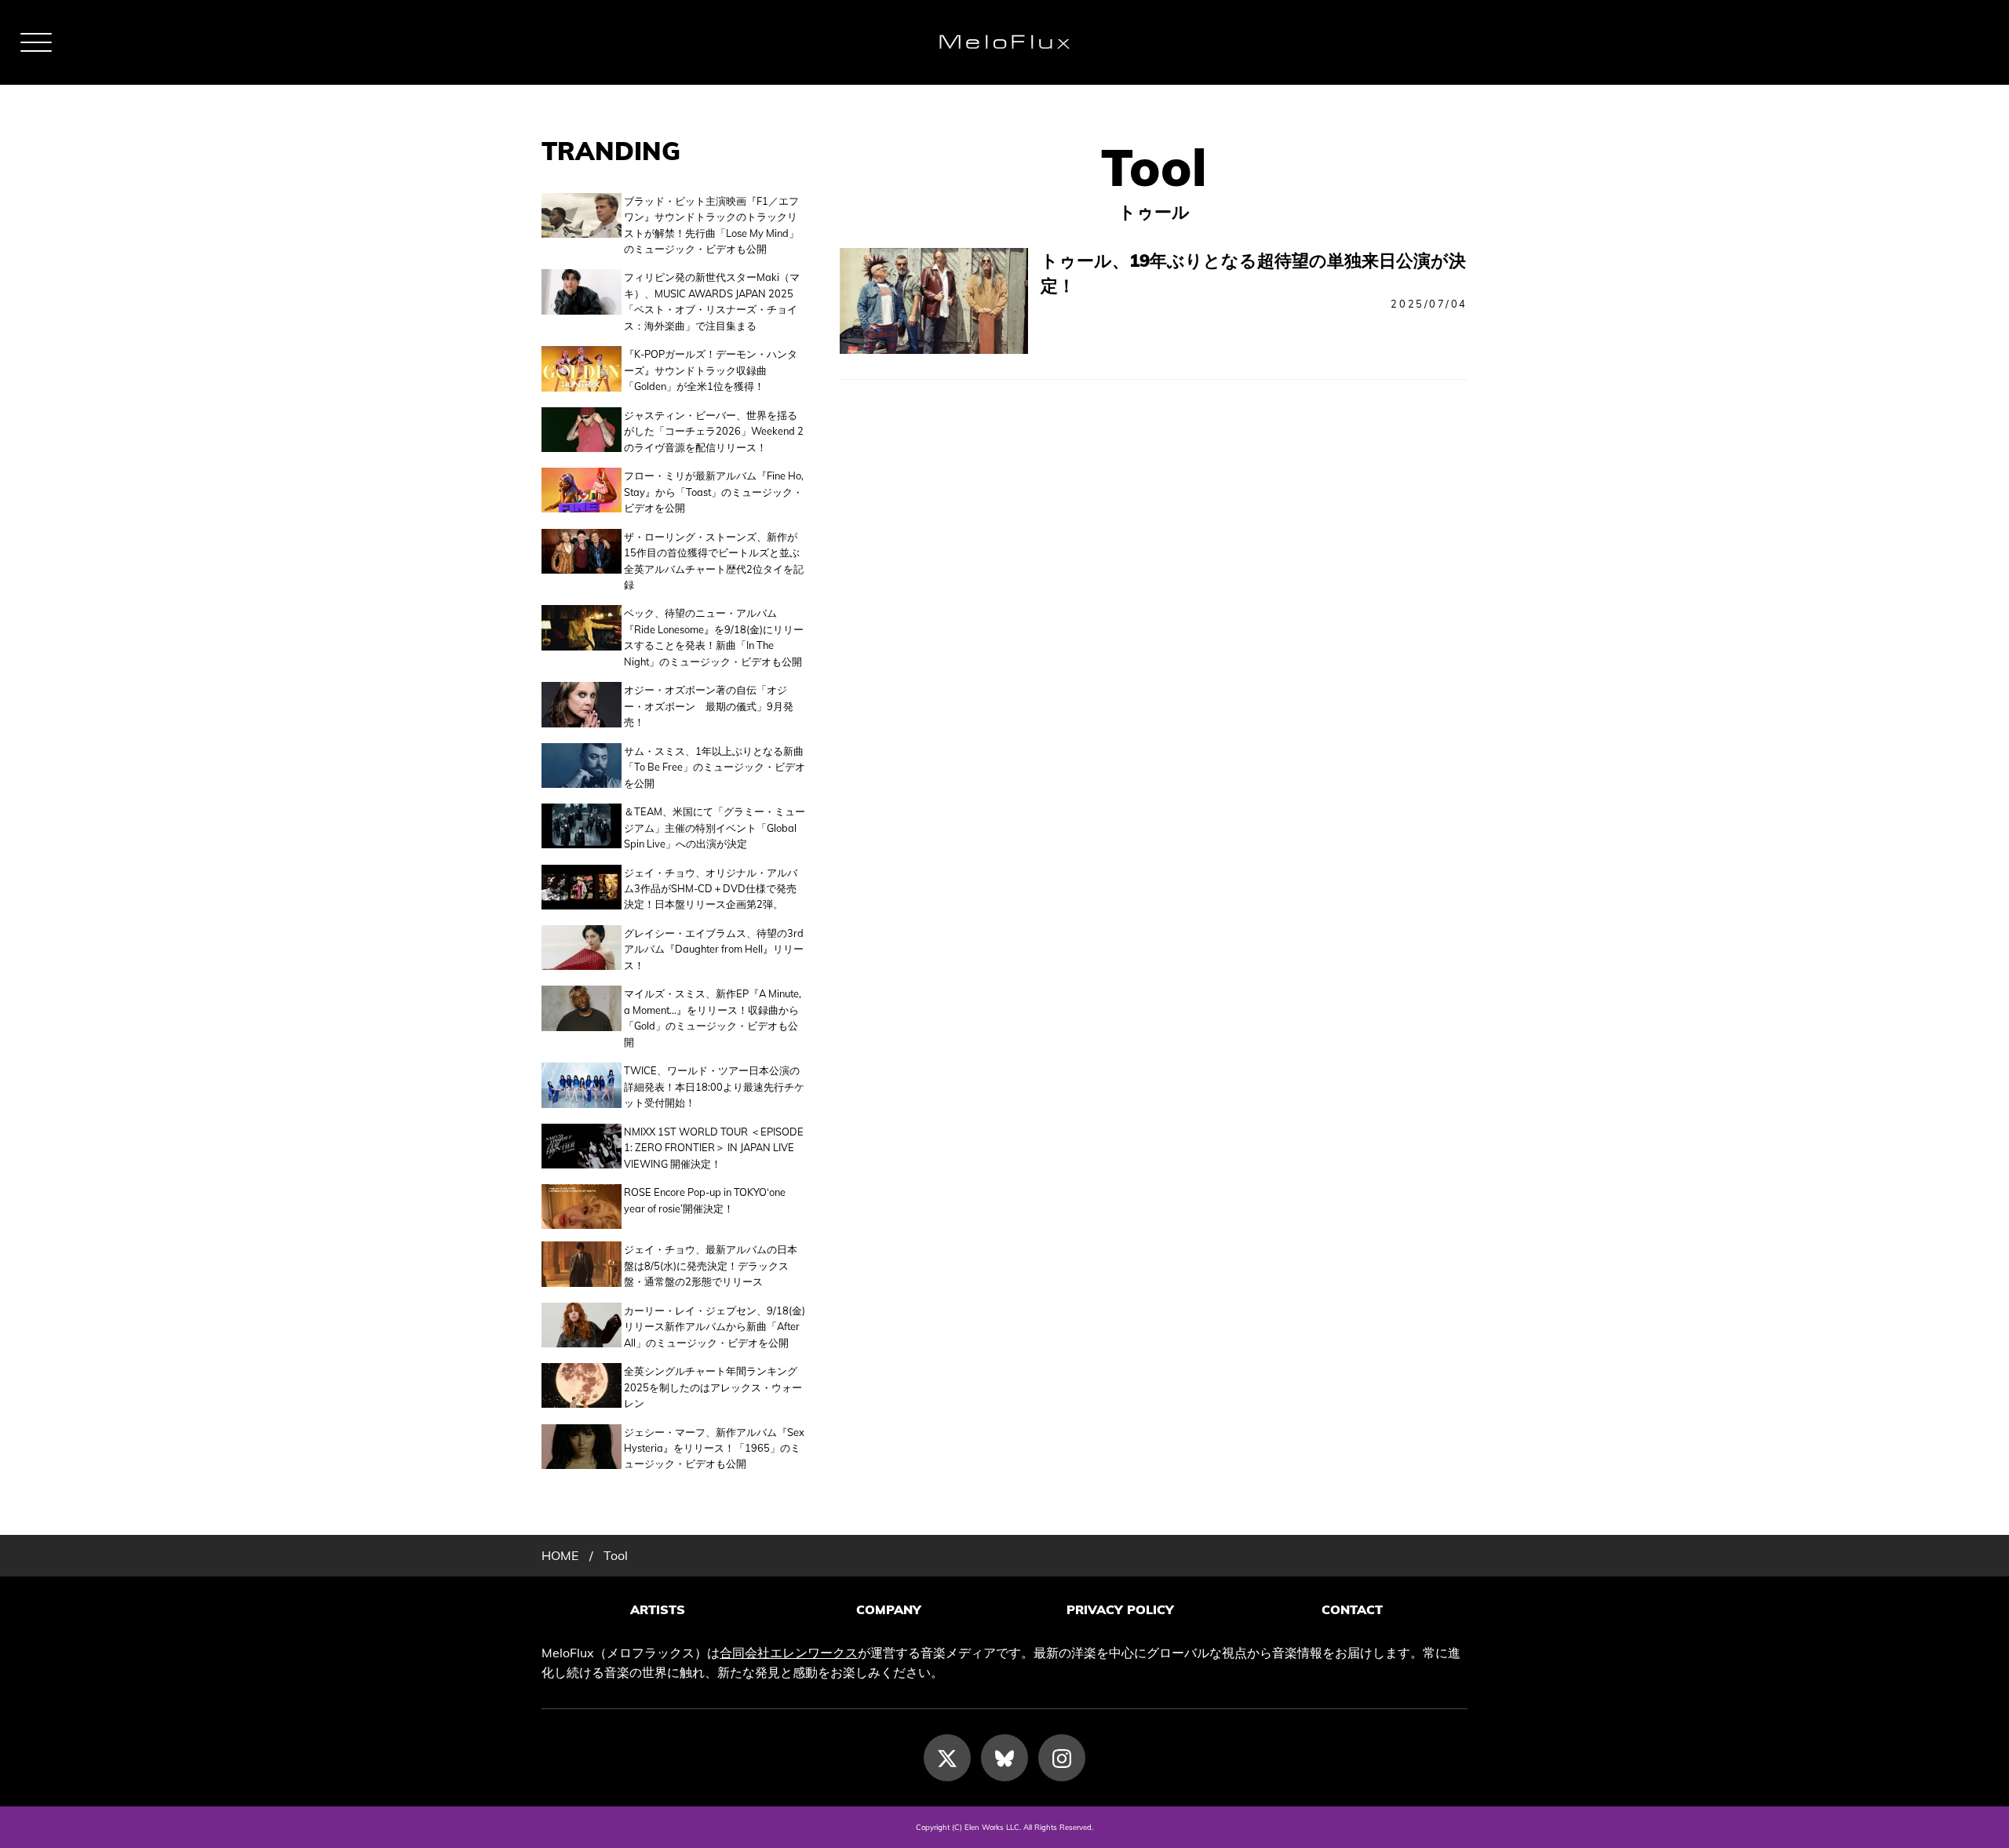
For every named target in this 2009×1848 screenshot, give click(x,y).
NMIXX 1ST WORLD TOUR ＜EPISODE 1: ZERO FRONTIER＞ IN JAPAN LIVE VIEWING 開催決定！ (714, 1148)
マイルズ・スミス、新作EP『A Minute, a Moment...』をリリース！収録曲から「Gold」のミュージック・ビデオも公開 (713, 1017)
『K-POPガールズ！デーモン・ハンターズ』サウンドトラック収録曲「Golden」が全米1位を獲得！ (711, 370)
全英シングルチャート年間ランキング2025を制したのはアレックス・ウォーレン (713, 1387)
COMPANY (889, 1609)
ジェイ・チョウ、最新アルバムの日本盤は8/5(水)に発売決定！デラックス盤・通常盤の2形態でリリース (711, 1265)
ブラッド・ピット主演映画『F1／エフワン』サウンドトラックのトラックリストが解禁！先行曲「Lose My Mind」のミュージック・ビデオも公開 (711, 225)
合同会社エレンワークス (789, 1653)
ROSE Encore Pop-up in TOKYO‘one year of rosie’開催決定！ (705, 1200)
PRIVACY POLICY (1120, 1609)
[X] (947, 1758)
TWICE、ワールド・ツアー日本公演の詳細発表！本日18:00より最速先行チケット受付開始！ (714, 1086)
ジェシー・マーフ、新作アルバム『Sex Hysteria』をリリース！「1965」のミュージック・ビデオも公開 (714, 1448)
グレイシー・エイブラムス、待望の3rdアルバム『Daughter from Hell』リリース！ (714, 949)
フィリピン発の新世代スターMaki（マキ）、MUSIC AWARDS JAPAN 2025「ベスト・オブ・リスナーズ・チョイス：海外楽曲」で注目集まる (712, 301)
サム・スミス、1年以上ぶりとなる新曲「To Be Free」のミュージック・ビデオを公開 (715, 767)
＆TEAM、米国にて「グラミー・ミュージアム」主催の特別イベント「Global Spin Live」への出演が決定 (715, 827)
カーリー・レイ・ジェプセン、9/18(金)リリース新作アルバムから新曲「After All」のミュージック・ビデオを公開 (715, 1327)
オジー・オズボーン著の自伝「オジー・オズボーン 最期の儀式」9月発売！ (709, 706)
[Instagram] (1062, 1758)
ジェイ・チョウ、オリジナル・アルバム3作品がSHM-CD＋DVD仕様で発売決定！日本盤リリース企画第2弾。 (711, 889)
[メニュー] (36, 42)
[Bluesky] (1004, 1758)
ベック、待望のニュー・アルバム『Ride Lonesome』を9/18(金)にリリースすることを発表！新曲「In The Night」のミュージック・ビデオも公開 (714, 637)
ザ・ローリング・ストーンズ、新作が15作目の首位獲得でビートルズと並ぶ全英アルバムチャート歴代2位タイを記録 (714, 561)
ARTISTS (658, 1609)
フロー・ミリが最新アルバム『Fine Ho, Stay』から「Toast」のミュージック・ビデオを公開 (714, 492)
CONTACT (1352, 1609)
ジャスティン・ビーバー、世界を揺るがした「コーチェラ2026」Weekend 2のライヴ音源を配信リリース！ (714, 431)
